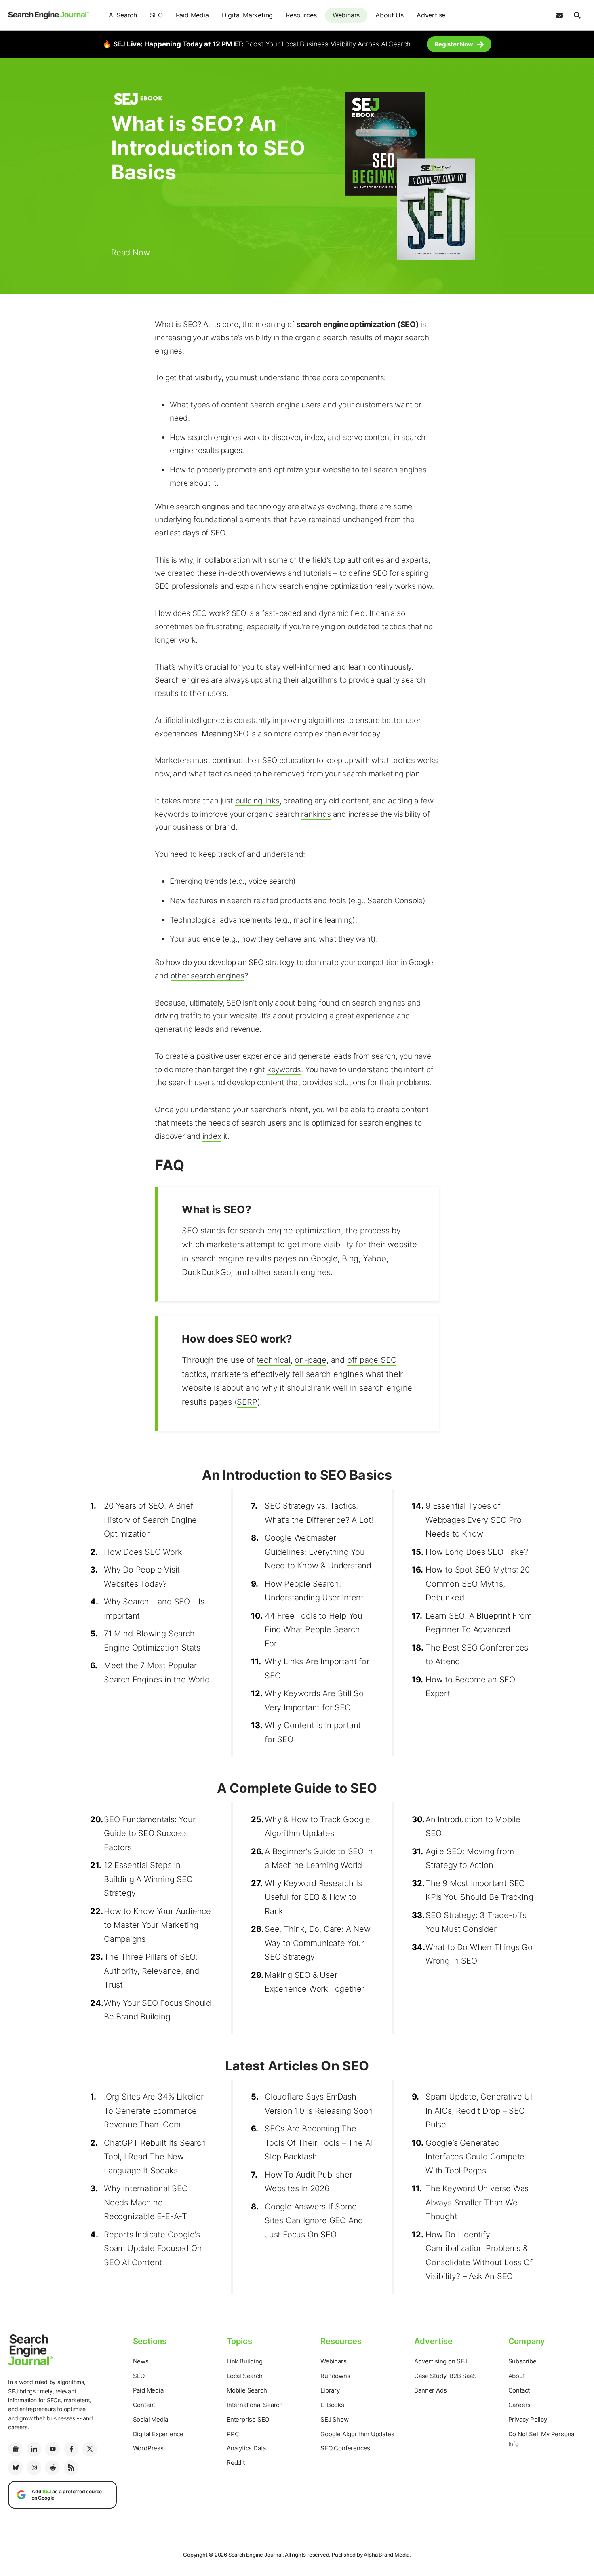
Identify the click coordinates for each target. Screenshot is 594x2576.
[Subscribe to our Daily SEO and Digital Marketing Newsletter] (559, 15)
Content (144, 2405)
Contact (519, 2390)
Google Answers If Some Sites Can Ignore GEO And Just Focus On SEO (314, 2221)
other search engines (207, 976)
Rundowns (335, 2376)
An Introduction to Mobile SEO (473, 1827)
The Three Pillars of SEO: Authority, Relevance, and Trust (152, 1971)
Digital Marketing (247, 15)
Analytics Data (246, 2448)
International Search (255, 2405)
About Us (389, 15)
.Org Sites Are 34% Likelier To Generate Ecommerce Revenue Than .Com (154, 2111)
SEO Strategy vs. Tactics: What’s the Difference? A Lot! (319, 1513)
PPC (233, 2434)
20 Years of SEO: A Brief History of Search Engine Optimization (150, 1520)
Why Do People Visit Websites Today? (142, 1577)
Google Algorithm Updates (357, 2434)
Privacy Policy (528, 2419)
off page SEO (372, 1360)
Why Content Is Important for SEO (313, 1732)
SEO (156, 15)
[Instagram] (34, 2468)
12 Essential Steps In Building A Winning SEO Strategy (148, 1879)
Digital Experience (158, 2434)
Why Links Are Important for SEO (317, 1668)
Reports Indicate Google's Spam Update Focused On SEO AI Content (153, 2248)
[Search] (577, 15)
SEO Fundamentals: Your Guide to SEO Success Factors (150, 1833)
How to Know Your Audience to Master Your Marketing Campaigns (157, 1925)
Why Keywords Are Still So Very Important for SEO (314, 1700)
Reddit (236, 2463)
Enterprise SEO (248, 2419)
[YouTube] (53, 2449)
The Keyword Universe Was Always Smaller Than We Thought (477, 2202)
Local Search (245, 2376)
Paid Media (192, 15)
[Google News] (15, 2449)
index (212, 1136)
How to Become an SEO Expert (470, 1687)
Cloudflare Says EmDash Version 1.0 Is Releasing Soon (319, 2104)
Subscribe (522, 2361)
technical (274, 1360)
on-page (311, 1360)
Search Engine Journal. (256, 2555)
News (141, 2361)
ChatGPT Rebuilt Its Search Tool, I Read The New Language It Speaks (155, 2157)
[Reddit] (53, 2468)
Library (330, 2390)
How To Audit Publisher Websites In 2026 (309, 2182)
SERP (247, 1402)
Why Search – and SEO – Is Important (154, 1609)
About (517, 2376)
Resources (301, 15)
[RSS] (71, 2468)
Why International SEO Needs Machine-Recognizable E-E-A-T (146, 2202)
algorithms (319, 680)
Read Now (130, 253)
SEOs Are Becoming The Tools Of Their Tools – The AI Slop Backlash (318, 2143)
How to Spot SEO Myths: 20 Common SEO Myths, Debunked (478, 1584)
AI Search (123, 15)
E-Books (332, 2405)
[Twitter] (90, 2449)
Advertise (431, 15)
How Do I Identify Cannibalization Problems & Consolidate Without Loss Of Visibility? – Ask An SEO (479, 2256)
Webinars (346, 15)
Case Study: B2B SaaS (445, 2376)
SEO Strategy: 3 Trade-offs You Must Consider (476, 1922)
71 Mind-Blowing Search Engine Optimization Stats (152, 1641)
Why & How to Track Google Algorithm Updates (317, 1827)
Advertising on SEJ (441, 2361)
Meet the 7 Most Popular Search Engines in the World (157, 1673)
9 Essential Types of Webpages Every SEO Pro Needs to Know (474, 1520)
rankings (316, 814)
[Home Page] (48, 15)
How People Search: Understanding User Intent (314, 1591)
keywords (284, 1070)
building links (257, 801)
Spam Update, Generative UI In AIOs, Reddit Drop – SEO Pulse (479, 2111)
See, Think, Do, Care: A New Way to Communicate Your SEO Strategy (318, 1943)
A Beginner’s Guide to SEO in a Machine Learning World (319, 1858)
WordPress (148, 2448)
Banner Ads (430, 2390)
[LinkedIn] (34, 2449)
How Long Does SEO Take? (477, 1552)
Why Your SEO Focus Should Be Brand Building (157, 2010)
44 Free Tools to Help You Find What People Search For (314, 1630)
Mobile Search (247, 2390)
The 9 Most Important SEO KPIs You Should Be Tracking (479, 1890)
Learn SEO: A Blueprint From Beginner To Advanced (479, 1623)
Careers (520, 2405)
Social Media (151, 2419)
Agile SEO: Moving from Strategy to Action (470, 1858)
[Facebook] (71, 2449)
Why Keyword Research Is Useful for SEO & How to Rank (313, 1897)
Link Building (244, 2361)
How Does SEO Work (143, 1552)
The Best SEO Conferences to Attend (477, 1655)
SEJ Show (334, 2419)
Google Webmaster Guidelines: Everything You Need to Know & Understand (318, 1552)
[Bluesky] (15, 2468)
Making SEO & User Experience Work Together (314, 1982)
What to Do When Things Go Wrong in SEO (479, 1954)
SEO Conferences (345, 2448)
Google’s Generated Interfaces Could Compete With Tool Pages (475, 2157)
